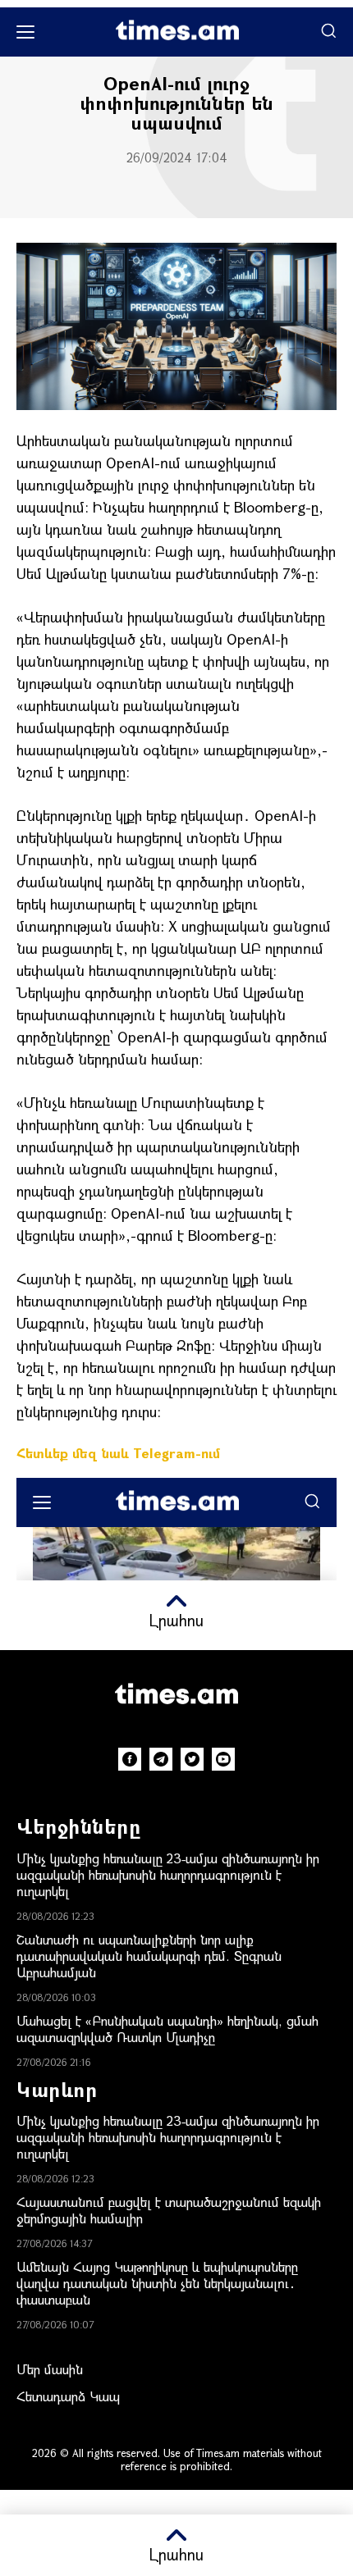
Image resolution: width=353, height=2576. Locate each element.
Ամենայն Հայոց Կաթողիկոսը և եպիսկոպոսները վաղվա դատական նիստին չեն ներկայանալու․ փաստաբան (157, 2283)
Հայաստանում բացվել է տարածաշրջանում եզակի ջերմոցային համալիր (169, 2210)
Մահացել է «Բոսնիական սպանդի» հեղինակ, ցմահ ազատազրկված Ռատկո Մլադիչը (167, 2029)
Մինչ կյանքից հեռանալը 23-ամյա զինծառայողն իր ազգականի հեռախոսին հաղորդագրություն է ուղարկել (168, 1874)
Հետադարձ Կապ (68, 2396)
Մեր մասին (50, 2369)
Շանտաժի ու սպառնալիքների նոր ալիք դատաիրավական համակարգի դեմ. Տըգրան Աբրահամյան (149, 1956)
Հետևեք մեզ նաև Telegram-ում (118, 1453)
